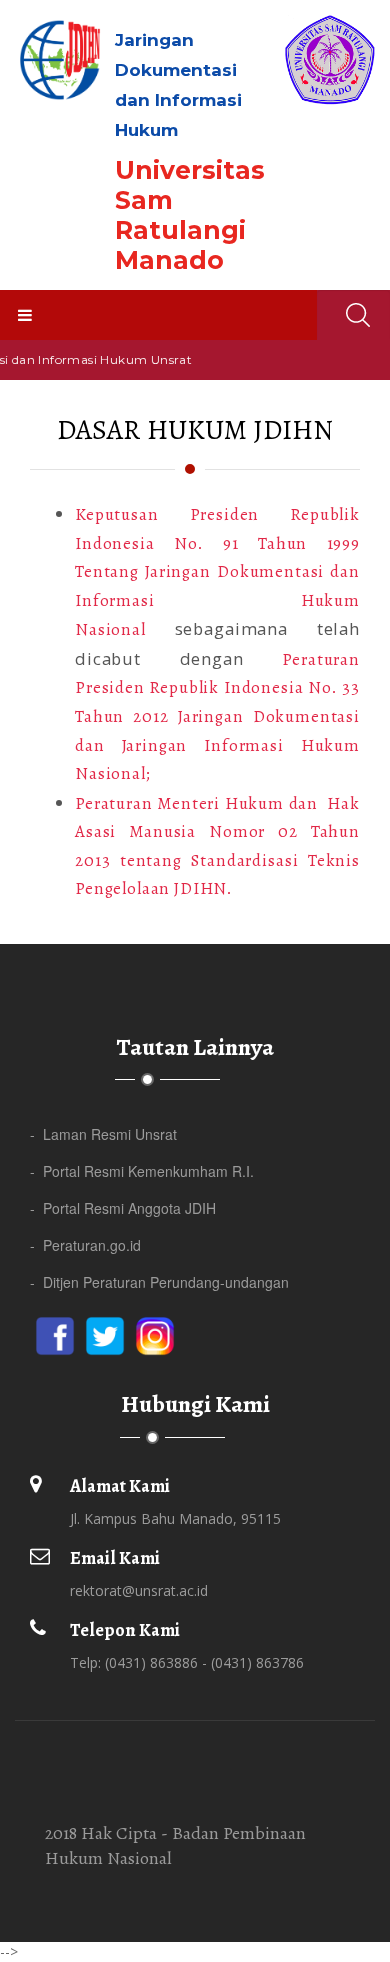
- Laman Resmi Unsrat (103, 1134)
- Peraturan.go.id (85, 1245)
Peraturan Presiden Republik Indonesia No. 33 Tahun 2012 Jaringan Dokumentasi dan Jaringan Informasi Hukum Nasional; (217, 716)
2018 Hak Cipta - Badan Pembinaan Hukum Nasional (175, 1846)
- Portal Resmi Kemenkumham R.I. (142, 1171)
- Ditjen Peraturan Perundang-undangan (159, 1282)
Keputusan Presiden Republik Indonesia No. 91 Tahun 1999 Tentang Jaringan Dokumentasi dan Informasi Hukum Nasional (217, 572)
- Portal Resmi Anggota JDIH (123, 1208)
